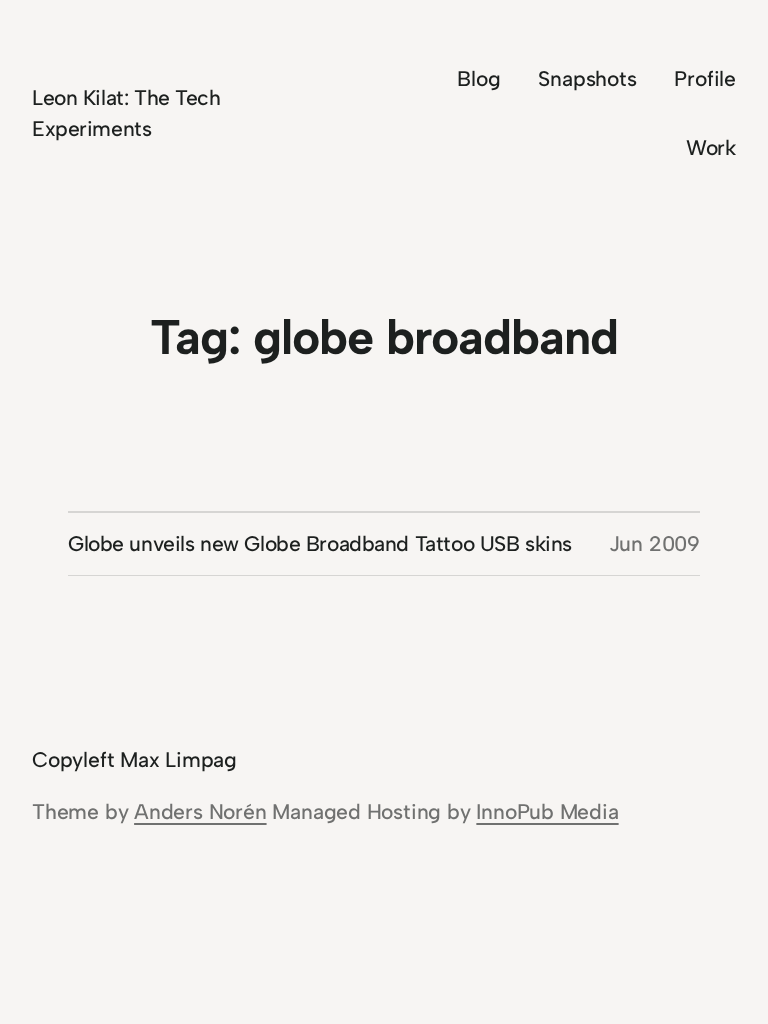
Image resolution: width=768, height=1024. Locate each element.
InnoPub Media (547, 811)
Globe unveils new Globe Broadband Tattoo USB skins (320, 543)
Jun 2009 (654, 543)
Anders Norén (200, 811)
